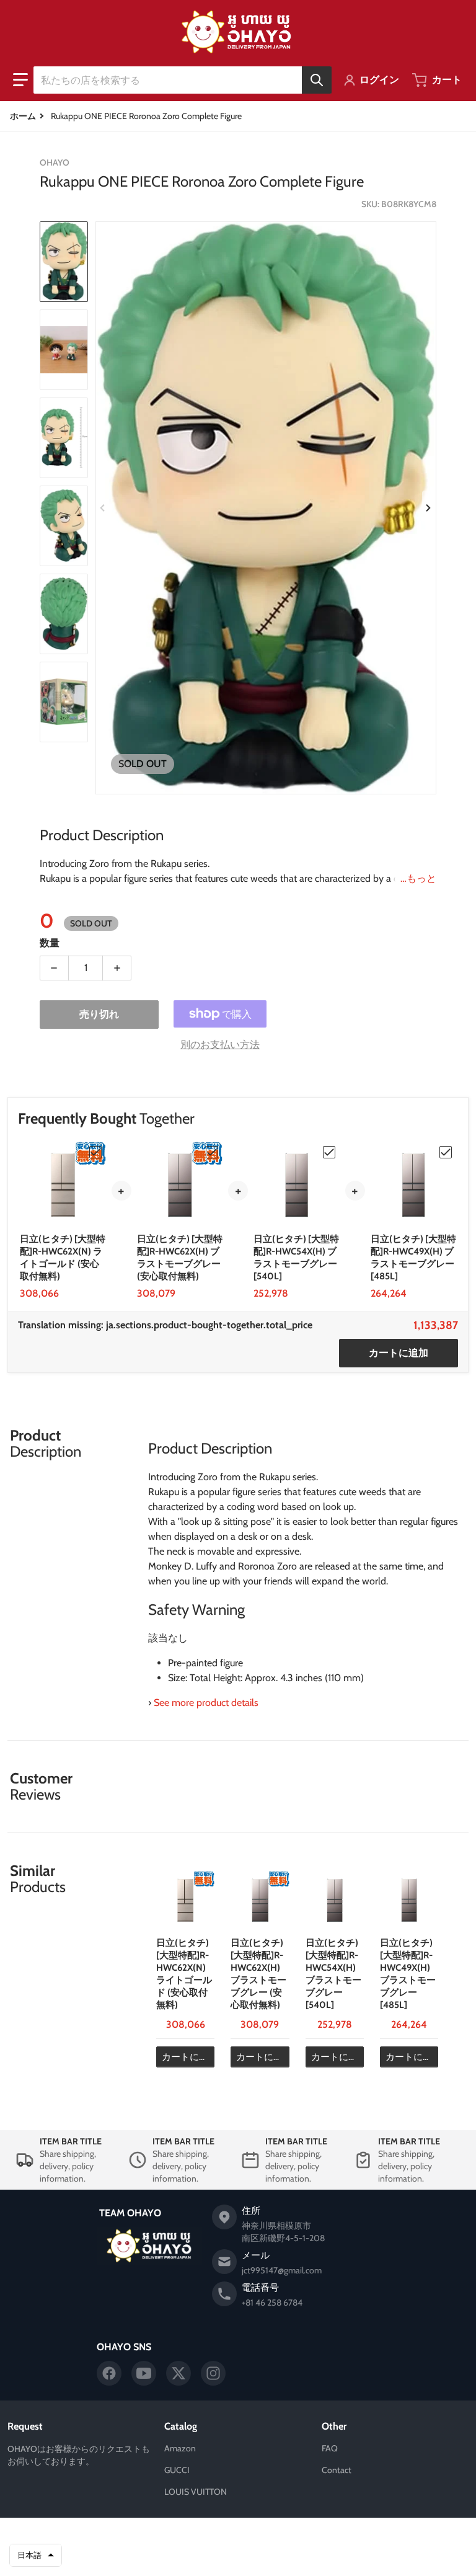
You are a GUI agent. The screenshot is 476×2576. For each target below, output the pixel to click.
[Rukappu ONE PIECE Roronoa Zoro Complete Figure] (64, 262)
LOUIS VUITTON (196, 2492)
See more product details (206, 1703)
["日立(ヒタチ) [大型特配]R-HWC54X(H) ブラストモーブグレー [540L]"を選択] (329, 1152)
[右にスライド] (429, 508)
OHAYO (220, 2537)
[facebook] (109, 2373)
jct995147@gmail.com (282, 2270)
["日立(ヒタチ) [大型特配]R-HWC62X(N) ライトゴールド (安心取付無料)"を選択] (95, 1152)
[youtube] (144, 2373)
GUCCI (177, 2470)
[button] (20, 80)
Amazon (180, 2448)
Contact (337, 2470)
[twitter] (178, 2373)
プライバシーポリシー (174, 2556)
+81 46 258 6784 (272, 2303)
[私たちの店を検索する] (317, 80)
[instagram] (213, 2373)
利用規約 (231, 2556)
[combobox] (182, 80)
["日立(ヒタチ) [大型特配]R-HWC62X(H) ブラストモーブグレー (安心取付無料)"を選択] (212, 1152)
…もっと (418, 878)
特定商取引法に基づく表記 (296, 2556)
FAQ (330, 2448)
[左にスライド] (103, 508)
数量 (50, 943)
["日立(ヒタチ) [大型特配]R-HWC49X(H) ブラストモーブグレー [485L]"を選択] (446, 1152)
